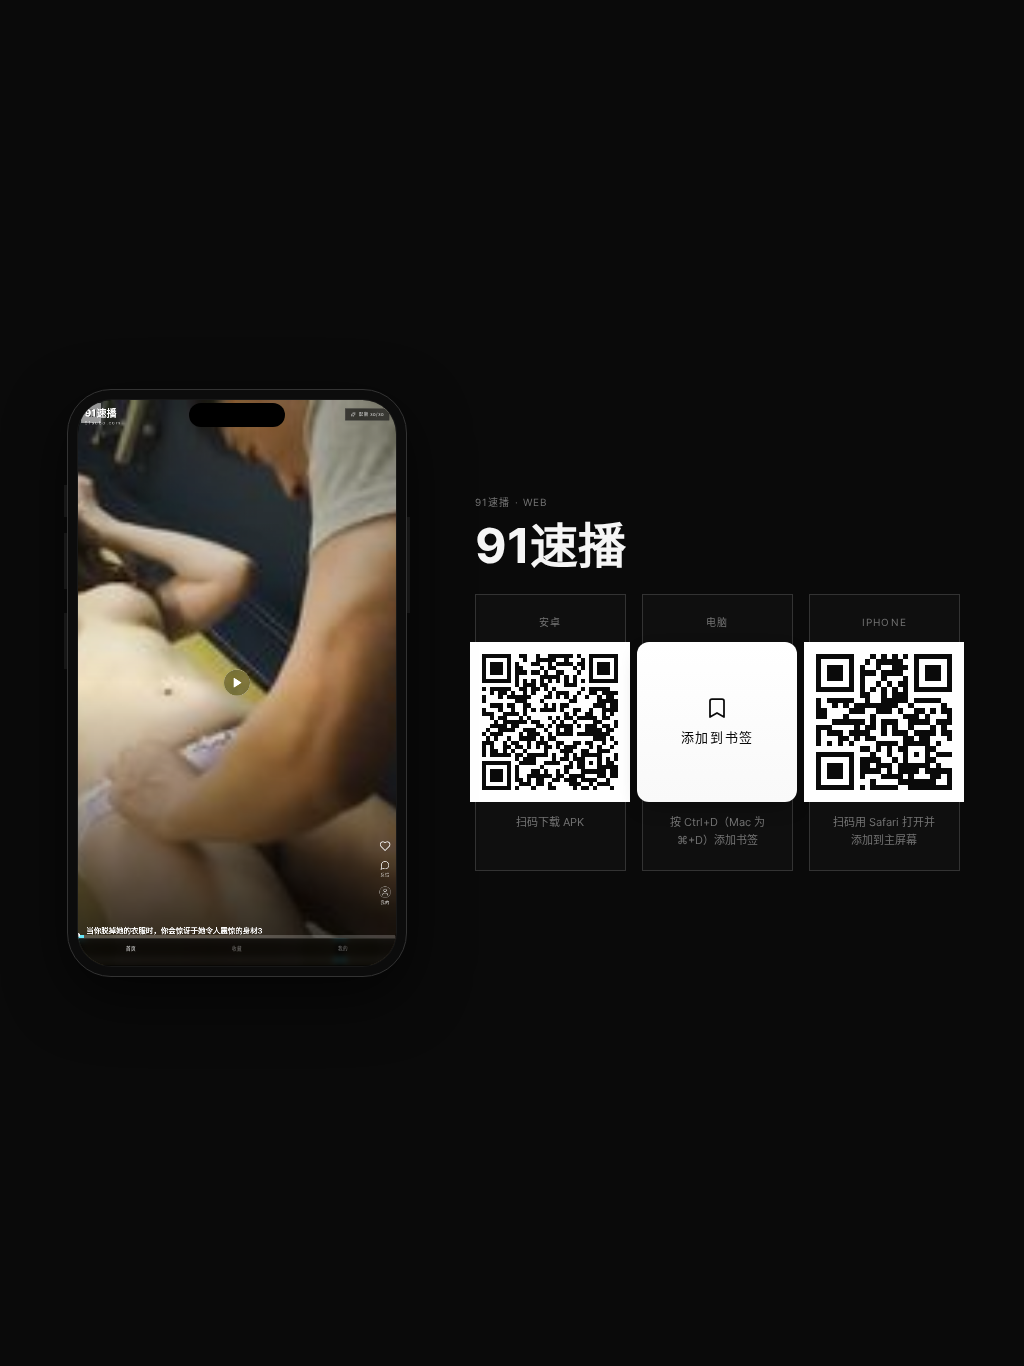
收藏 (237, 949)
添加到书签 (717, 737)
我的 (343, 949)
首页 (131, 949)
